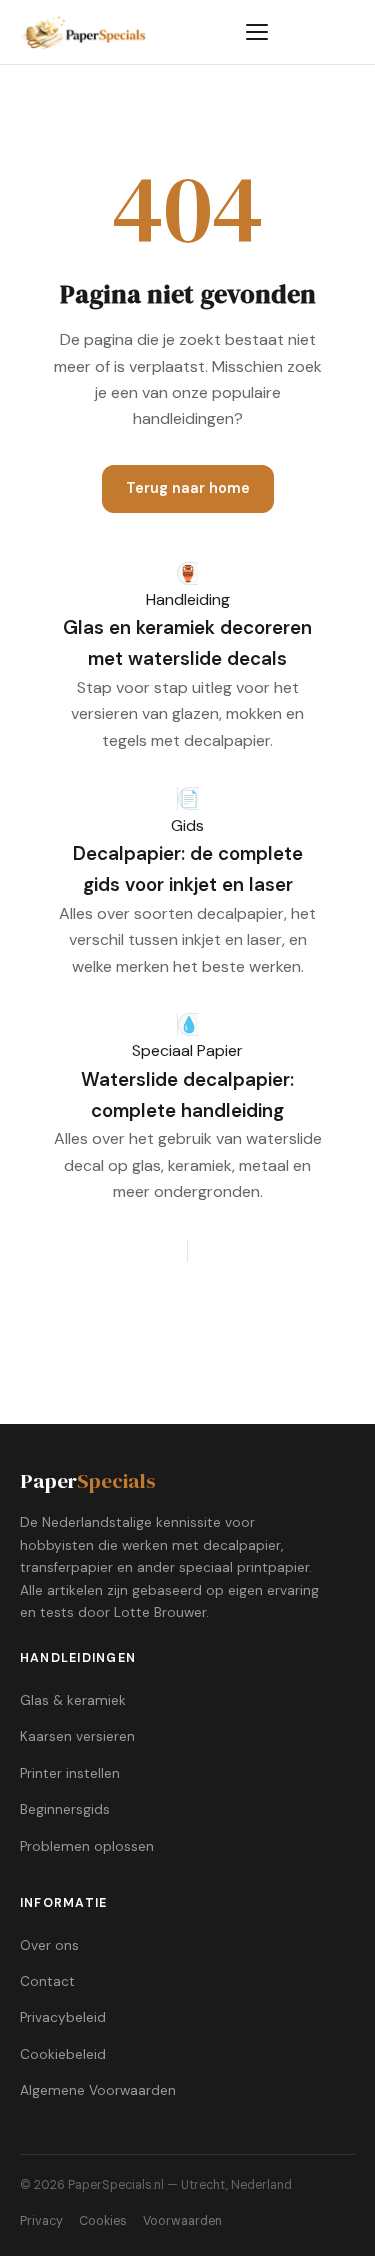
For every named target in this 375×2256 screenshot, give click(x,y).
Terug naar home (188, 488)
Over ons (49, 1945)
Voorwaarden (182, 2221)
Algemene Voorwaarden (98, 2090)
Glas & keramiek (73, 1700)
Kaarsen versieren (77, 1736)
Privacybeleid (63, 2017)
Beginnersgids (65, 1809)
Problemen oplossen (87, 1846)
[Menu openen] (257, 32)
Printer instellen (70, 1773)
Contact (47, 1981)
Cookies (103, 2221)
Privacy (41, 2221)
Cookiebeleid (63, 2054)
